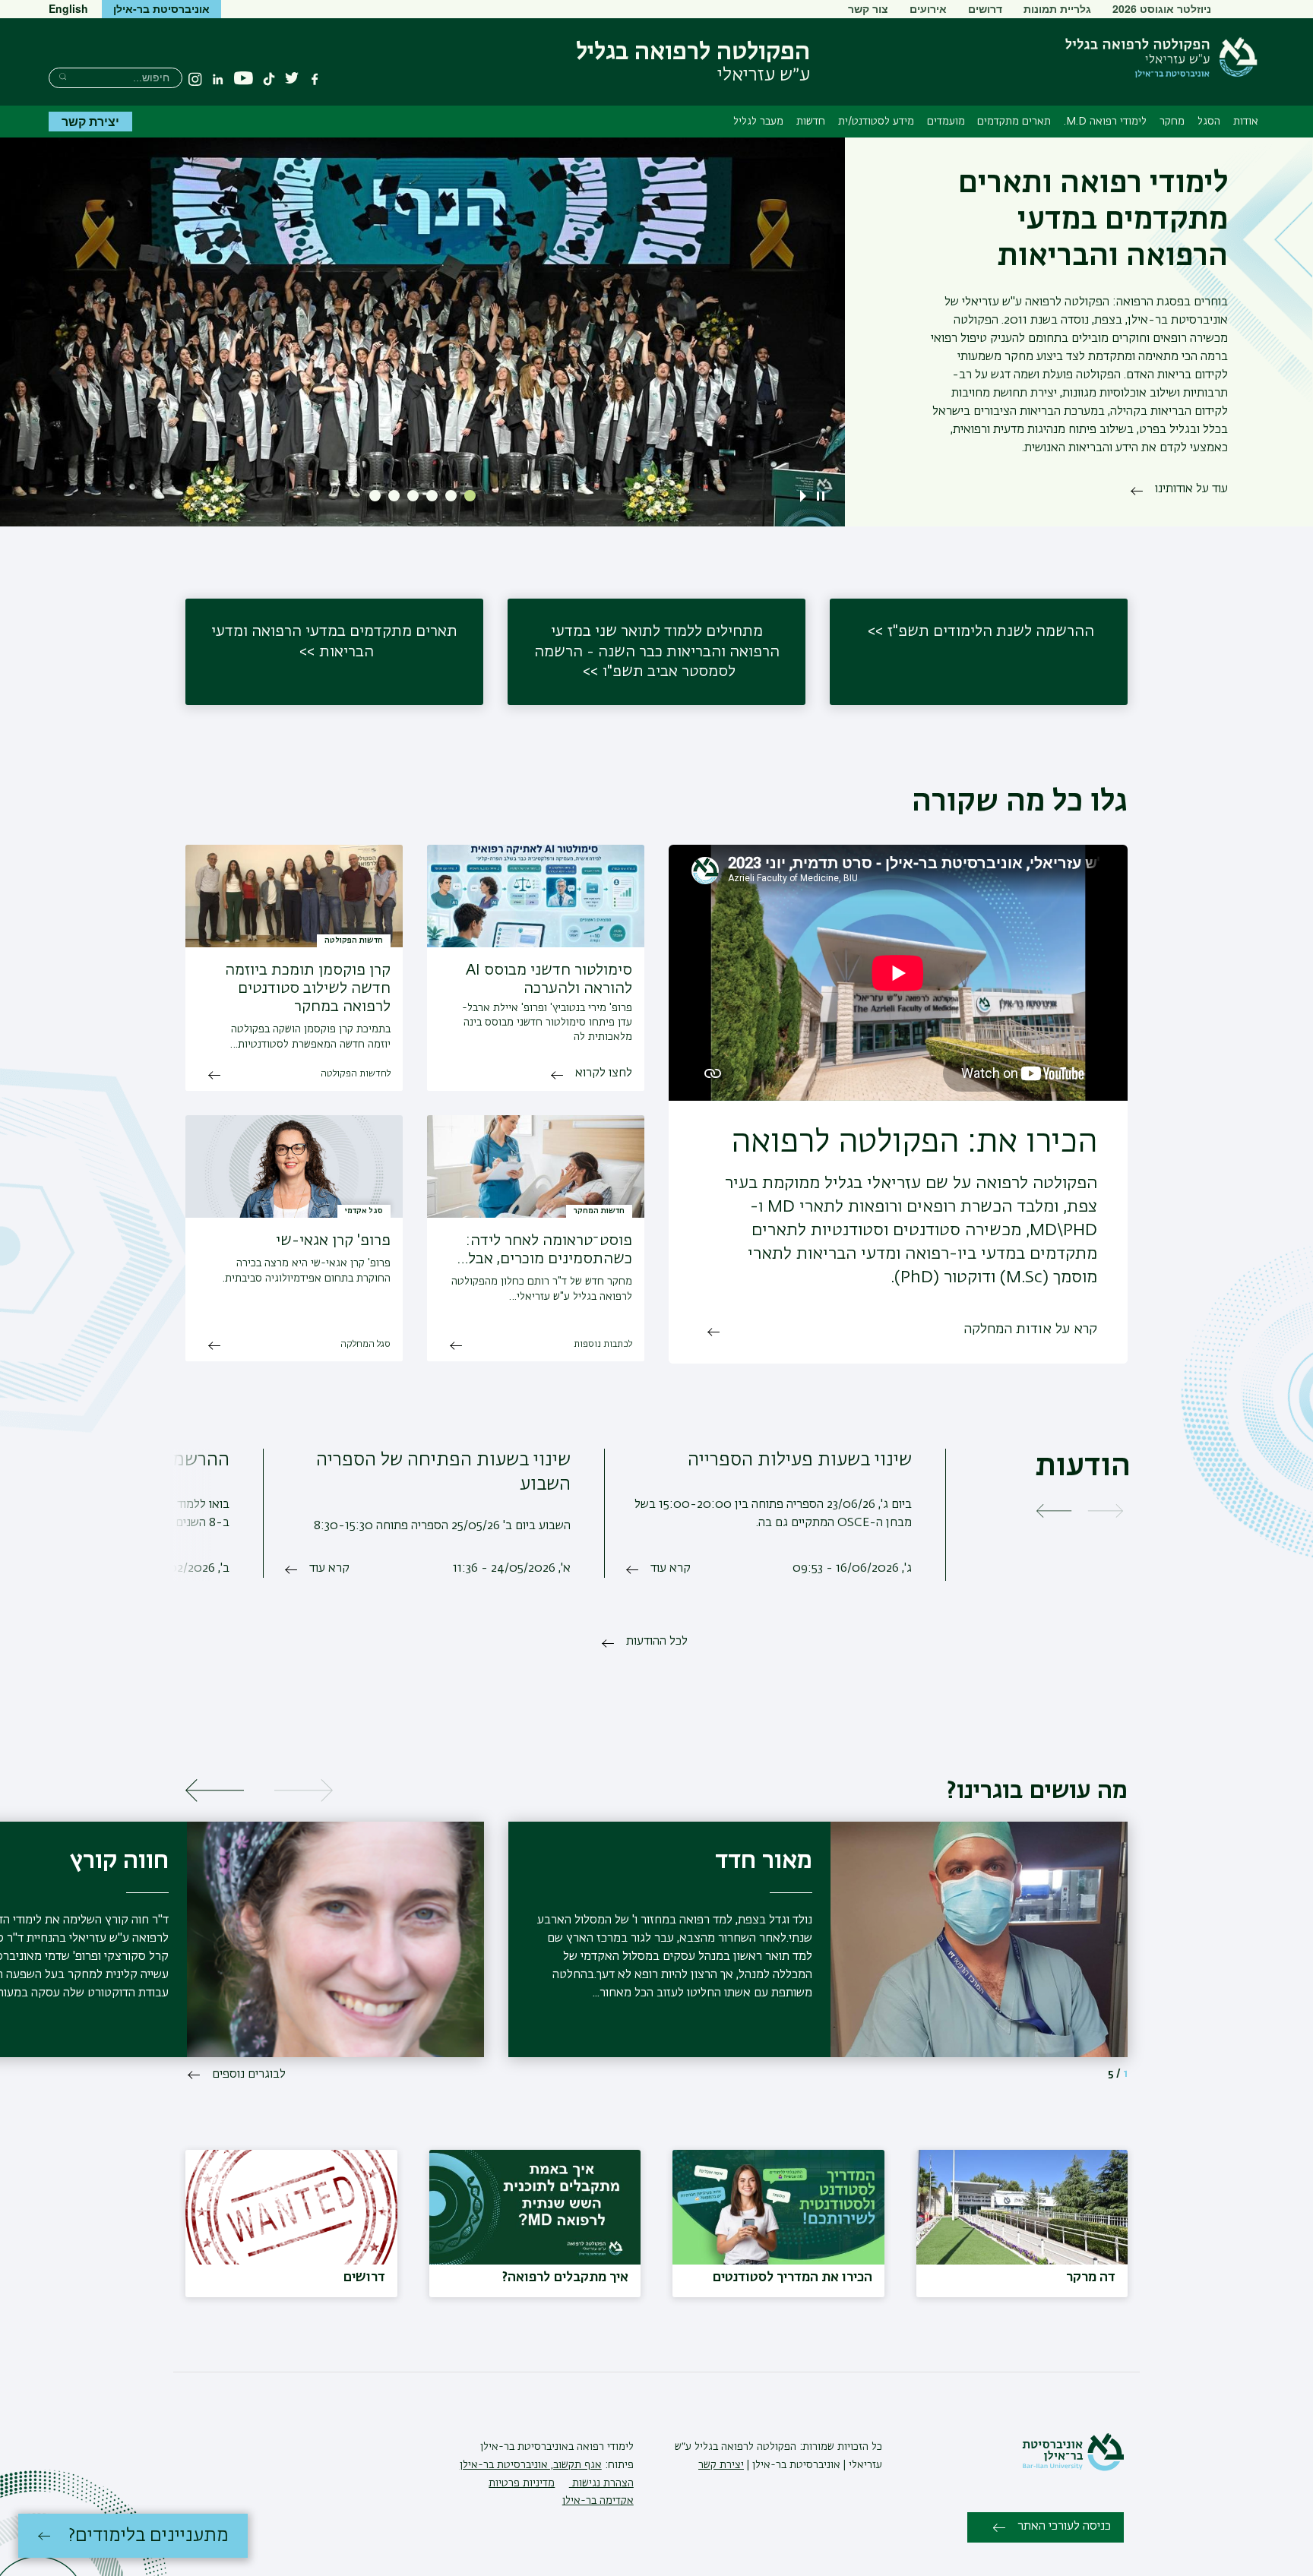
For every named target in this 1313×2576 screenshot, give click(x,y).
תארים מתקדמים (1014, 122)
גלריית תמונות (1057, 8)
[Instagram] (195, 79)
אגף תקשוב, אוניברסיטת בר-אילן (531, 2465)
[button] (470, 496)
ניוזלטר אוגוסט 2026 (1162, 8)
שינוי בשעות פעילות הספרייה (800, 1460)
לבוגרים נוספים (249, 2075)
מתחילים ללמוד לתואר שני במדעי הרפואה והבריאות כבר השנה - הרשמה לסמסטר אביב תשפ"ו (657, 651)
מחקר (1172, 122)
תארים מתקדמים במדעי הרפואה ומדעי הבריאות (334, 642)
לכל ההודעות (657, 1642)
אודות (1246, 122)
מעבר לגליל (758, 122)
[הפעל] (806, 496)
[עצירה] (821, 496)
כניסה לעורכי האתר (1064, 2527)
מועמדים (946, 122)
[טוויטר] (292, 79)
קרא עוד (671, 1569)
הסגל (1209, 122)
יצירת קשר (90, 121)
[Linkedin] (218, 79)
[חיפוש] (63, 76)
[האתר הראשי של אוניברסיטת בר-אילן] (1073, 2468)
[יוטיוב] (244, 79)
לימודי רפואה (604, 2447)
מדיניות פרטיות (522, 2483)
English (68, 8)
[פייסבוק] (315, 79)
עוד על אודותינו (1191, 489)
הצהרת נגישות (601, 2483)
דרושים (985, 8)
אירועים (928, 8)
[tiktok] (269, 79)
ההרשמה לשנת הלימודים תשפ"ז (991, 631)
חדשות (811, 122)
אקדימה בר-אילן (598, 2501)
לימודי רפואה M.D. (1105, 122)
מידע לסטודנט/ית (876, 122)
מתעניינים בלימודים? (149, 2536)
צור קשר (868, 8)
